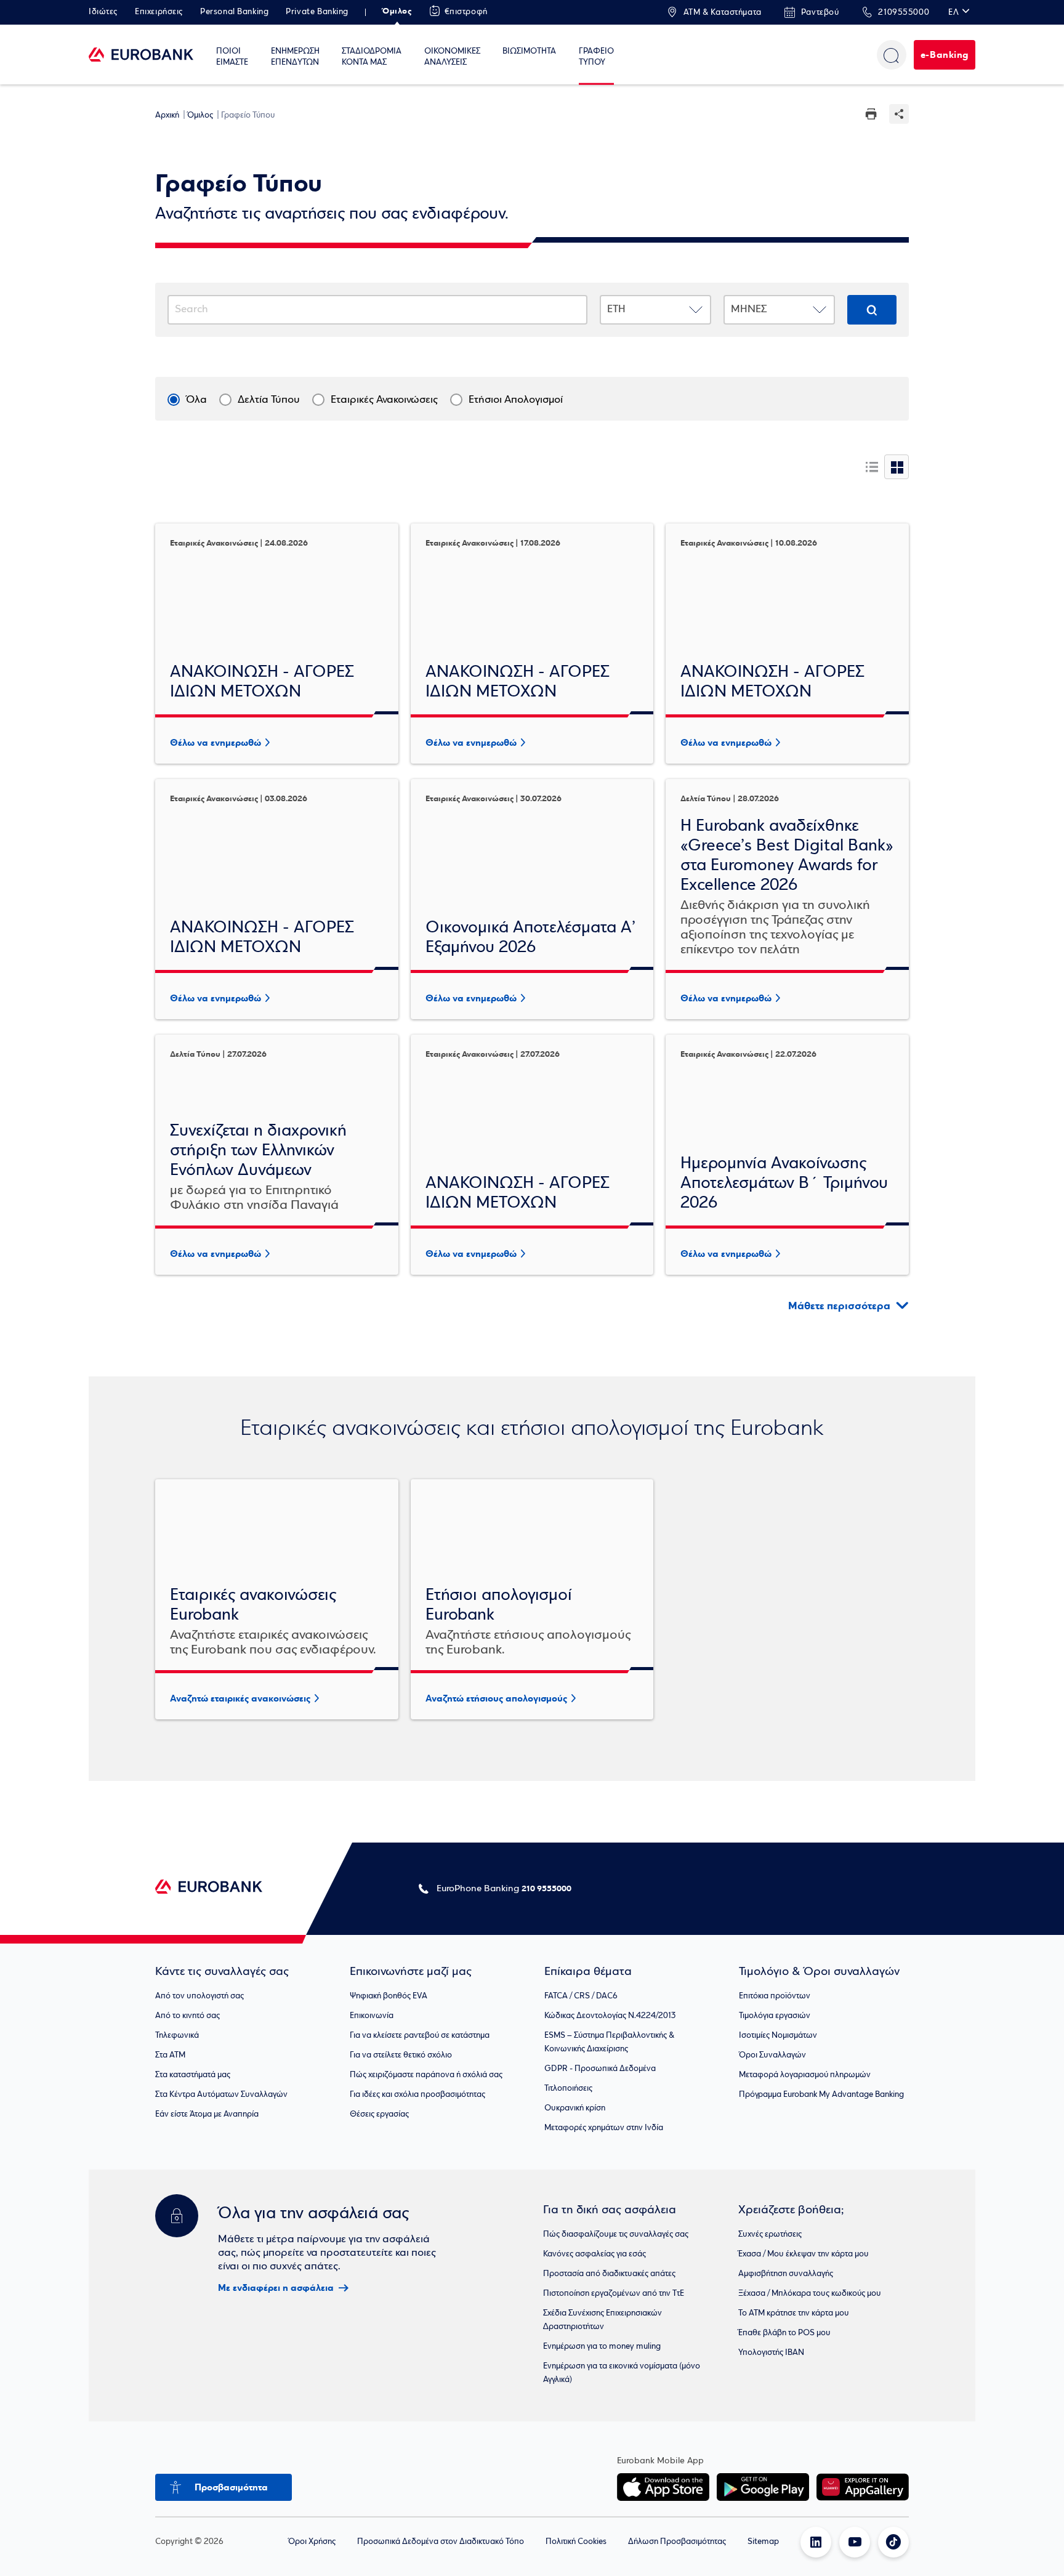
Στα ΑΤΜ (170, 2055)
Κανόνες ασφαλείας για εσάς (594, 2254)
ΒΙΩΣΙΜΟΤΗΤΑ (529, 51)
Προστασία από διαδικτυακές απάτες (609, 2274)
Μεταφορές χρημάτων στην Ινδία (604, 2128)
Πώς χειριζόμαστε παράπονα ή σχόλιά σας (426, 2075)
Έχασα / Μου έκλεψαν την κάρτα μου (804, 2254)
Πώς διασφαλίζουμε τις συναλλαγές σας (616, 2235)
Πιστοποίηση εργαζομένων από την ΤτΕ (614, 2294)
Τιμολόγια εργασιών (775, 2016)
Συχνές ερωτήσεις (770, 2235)
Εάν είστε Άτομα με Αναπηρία (207, 2114)
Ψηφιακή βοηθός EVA (389, 1996)
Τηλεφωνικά (177, 2036)
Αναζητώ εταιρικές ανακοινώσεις (240, 1698)
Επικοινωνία (372, 2016)
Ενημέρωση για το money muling (602, 2347)
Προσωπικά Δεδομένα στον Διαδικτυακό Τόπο (441, 2542)
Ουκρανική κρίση (575, 2108)
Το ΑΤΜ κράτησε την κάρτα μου (794, 2313)
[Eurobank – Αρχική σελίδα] (141, 54)
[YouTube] (855, 2542)
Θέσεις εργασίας (379, 2114)
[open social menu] (899, 114)
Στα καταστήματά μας (193, 2075)
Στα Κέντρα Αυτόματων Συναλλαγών (221, 2095)
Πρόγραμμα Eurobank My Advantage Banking (821, 2095)
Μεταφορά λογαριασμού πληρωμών (805, 2075)
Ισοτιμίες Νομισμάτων (778, 2036)
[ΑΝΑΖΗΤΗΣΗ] (872, 310)
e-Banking (945, 55)
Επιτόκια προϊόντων (775, 1996)
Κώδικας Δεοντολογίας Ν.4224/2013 (610, 2016)
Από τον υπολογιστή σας (199, 1996)
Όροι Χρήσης (312, 2542)
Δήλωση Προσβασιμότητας (677, 2542)
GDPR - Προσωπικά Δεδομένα (600, 2069)
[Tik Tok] (893, 2542)
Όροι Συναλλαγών (772, 2055)
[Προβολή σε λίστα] (872, 467)
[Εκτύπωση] (871, 117)
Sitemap (763, 2542)
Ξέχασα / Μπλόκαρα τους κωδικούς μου (810, 2294)
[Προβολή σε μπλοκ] (897, 467)
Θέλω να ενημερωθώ (216, 743)
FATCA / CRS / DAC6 (581, 1996)
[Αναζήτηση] (892, 55)
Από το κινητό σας (187, 2016)
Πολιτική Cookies (576, 2542)
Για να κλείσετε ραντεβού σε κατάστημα (420, 2036)
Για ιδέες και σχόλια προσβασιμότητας (417, 2095)
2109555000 (904, 13)
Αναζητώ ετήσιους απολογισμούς (496, 1698)
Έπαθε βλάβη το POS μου (784, 2333)
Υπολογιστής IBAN (771, 2353)
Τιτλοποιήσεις (568, 2089)
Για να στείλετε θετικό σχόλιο (401, 2055)
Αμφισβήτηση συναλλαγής (786, 2274)
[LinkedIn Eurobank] (816, 2542)
